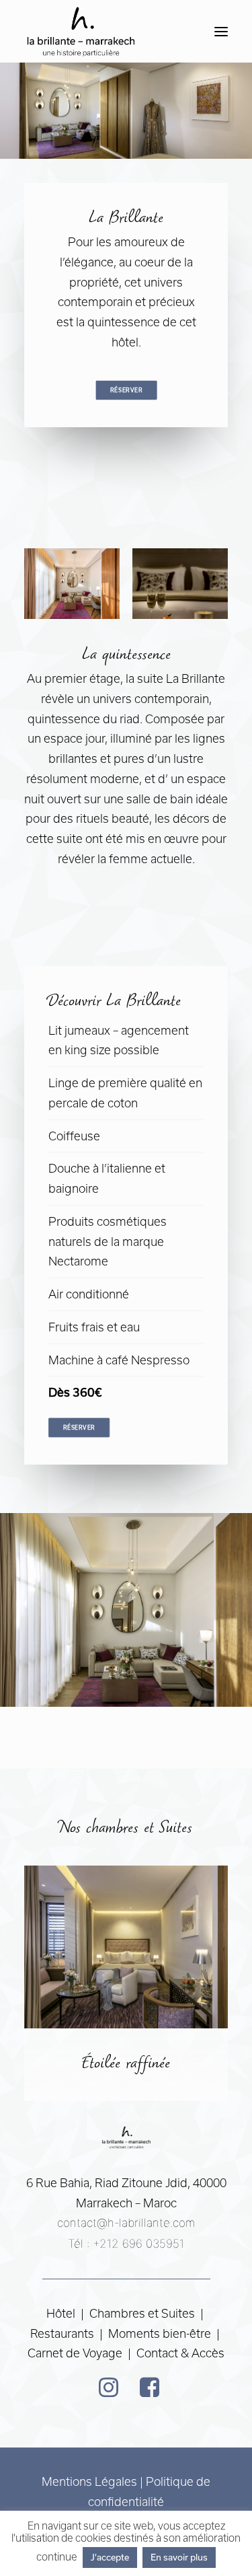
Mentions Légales (89, 2481)
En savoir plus (179, 2557)
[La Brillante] (80, 31)
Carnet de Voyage (75, 2353)
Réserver (126, 390)
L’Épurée (126, 2064)
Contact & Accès (180, 2353)
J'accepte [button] (110, 2557)
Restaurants (64, 2333)
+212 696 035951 (138, 2244)
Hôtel (61, 2313)
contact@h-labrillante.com (126, 2223)
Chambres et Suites (142, 2313)
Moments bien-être (160, 2333)
